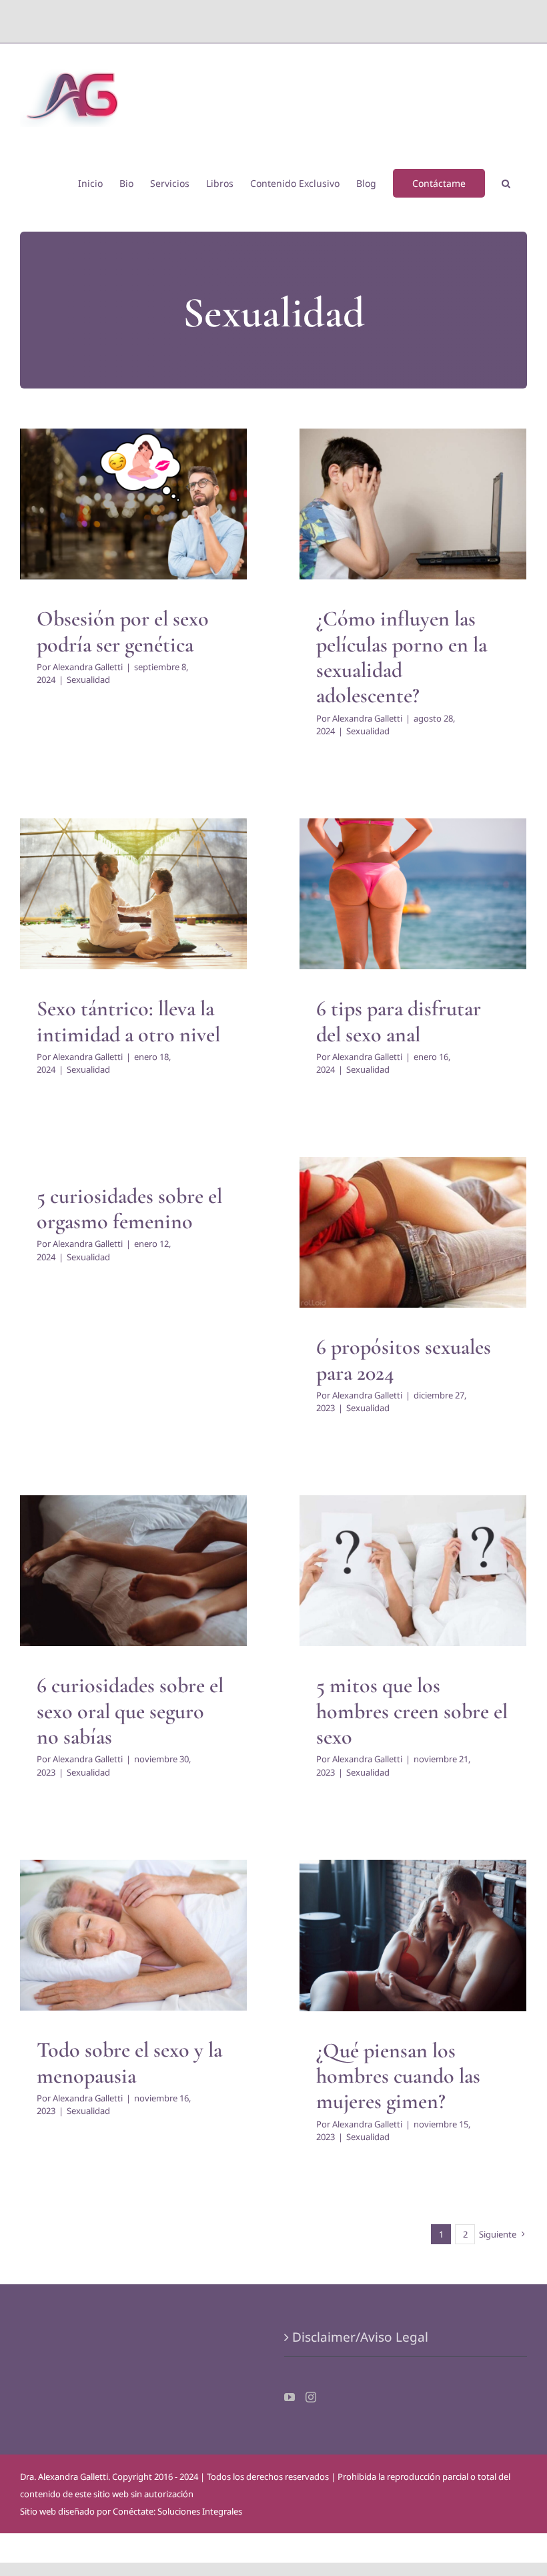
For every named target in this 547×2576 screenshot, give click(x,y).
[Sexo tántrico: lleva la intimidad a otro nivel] (133, 894)
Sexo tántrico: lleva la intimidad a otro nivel (128, 1021)
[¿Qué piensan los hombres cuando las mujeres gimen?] (413, 1936)
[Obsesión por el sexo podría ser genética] (133, 504)
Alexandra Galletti (88, 667)
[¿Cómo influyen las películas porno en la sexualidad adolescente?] (413, 504)
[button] (506, 182)
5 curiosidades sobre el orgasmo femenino (129, 1209)
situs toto (243, 21)
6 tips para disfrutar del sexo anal (399, 1021)
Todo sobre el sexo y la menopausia (129, 2062)
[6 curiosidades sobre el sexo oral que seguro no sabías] (133, 1571)
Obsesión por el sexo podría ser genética (123, 631)
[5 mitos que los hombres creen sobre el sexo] (413, 1571)
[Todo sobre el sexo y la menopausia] (133, 1936)
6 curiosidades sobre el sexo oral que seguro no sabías (130, 1711)
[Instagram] (311, 2397)
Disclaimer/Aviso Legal (360, 2337)
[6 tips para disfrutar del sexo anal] (413, 894)
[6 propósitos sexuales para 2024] (413, 1233)
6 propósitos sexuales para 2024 (404, 1359)
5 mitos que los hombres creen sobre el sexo (412, 1711)
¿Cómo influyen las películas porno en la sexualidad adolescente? (402, 657)
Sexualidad (134, 531)
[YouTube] (290, 2397)
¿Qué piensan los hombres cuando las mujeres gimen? (398, 2076)
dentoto (277, 21)
